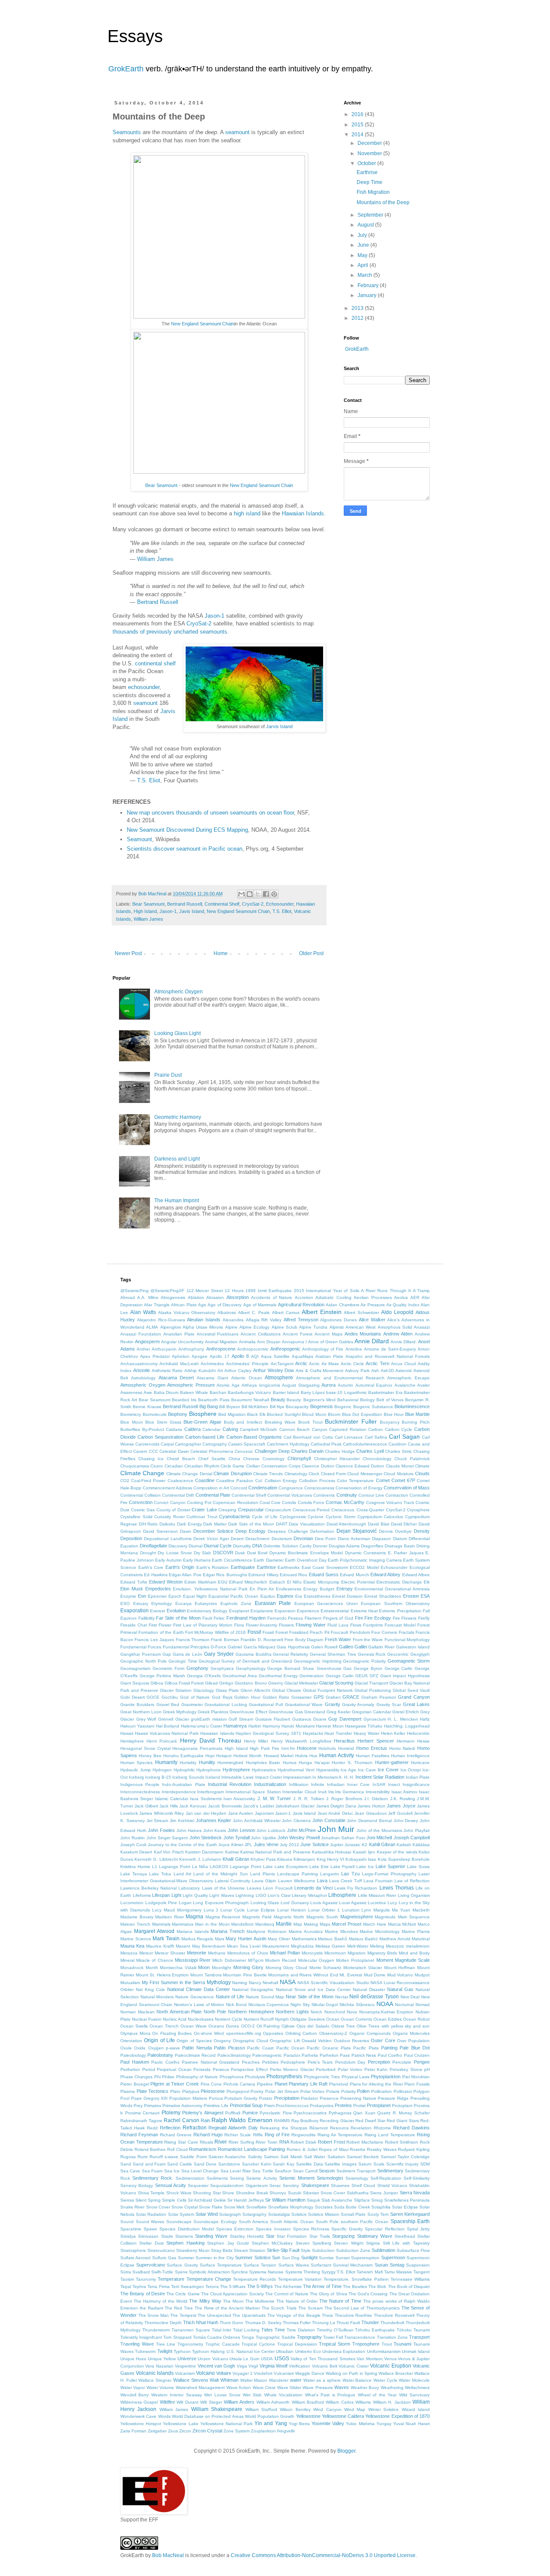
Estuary (141, 1603)
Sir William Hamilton (285, 2200)
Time (280, 2330)
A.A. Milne (148, 1297)
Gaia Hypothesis (293, 1647)
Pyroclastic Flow (276, 2113)
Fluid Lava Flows (344, 1625)
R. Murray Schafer (411, 2113)
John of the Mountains (379, 1830)
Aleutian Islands (204, 1320)
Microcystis (312, 1953)
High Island (145, 911)
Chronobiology (377, 1459)
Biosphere (203, 1414)
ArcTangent (282, 1364)
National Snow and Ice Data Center (313, 1989)
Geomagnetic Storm (409, 1661)
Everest (157, 1611)
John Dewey (406, 1821)
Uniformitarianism (384, 2351)
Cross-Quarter (370, 1510)
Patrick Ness (364, 2055)
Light (176, 1895)
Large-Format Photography (389, 1874)
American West (361, 1327)
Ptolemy (171, 2113)
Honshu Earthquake (183, 1756)
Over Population (413, 2041)
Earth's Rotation (213, 1567)
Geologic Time (183, 1661)
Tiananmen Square (191, 2330)
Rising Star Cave (181, 2142)
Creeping (227, 1510)
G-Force (218, 1647)
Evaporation (134, 1611)
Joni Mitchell (379, 1838)
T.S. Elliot (282, 911)
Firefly (424, 1618)
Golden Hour (247, 1697)
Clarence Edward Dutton (360, 1466)
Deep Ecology (251, 1531)
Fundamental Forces (141, 1647)
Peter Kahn (376, 2069)
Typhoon (182, 2351)
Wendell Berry (134, 2395)
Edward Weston (166, 1582)
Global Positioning (373, 1690)
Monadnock (132, 1968)
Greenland (315, 1712)
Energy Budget (319, 1589)
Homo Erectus (372, 1748)
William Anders (239, 2402)
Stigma (373, 2243)
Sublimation (383, 2250)
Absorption (238, 1297)
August (366, 225)
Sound (127, 2222)
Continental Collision (141, 1495)
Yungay (384, 2424)
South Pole (327, 2222)
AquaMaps (302, 1356)
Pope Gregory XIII (150, 2098)
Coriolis (289, 1502)
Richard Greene (176, 2135)
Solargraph (230, 2214)
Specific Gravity (347, 2229)
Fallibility (147, 1618)
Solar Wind (207, 2214)
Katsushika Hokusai (332, 1852)
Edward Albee (416, 1575)
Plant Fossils (417, 2084)
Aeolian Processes (373, 1297)
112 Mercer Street (205, 1291)
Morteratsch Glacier (363, 1968)
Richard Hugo (208, 2135)
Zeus (173, 2431)
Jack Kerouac (193, 1806)
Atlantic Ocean (247, 1378)
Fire (359, 1618)
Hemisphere (132, 1741)
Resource (339, 2128)
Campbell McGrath (258, 1429)
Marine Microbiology (380, 1931)
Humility (207, 1762)
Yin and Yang (270, 2423)
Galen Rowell (324, 1647)
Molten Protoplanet (355, 1960)
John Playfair (417, 1830)
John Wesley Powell (299, 1838)
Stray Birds (222, 2250)
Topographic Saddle (276, 2337)
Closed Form (333, 1474)
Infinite (318, 1784)
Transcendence (360, 2337)
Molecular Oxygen (316, 1960)
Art (220, 1371)
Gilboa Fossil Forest (184, 1683)
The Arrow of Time (322, 2286)
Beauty (278, 1400)
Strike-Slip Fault (283, 2250)
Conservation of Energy (359, 1488)
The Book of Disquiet (409, 2287)
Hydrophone (209, 1770)
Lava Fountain (378, 1881)
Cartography (215, 1444)
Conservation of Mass (407, 1488)
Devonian (303, 1538)
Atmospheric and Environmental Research (340, 1378)
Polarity (348, 2091)
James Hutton (371, 1806)
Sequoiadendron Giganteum (239, 2185)
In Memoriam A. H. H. (333, 1777)
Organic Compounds (370, 2033)
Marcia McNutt (402, 1924)
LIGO (261, 1895)
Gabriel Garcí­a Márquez (252, 1647)
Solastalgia (279, 2214)
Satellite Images (341, 2164)
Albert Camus (286, 1313)
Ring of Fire (277, 2135)
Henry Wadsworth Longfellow (301, 1741)
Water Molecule (414, 2380)
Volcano (205, 2373)
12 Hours (234, 1291)
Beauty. (294, 1400)
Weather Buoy (365, 2388)
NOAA (385, 2004)
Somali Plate (353, 2214)
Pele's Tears (320, 2062)
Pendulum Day (350, 2062)
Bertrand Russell (158, 602)
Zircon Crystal (207, 2431)
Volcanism (185, 2373)
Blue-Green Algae (202, 1422)
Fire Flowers (405, 1618)
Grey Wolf (146, 1719)
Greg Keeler (339, 1712)
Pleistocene (213, 2091)
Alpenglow (171, 1327)
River (221, 2142)
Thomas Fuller (297, 2323)
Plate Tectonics (153, 2091)
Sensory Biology (137, 2185)
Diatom (400, 1539)
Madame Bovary (137, 1917)
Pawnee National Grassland (211, 2062)
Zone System (237, 2431)
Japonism (264, 1813)
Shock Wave (179, 2193)
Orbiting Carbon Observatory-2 (316, 2033)
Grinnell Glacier (174, 1719)
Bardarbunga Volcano (249, 1392)
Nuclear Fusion (147, 2019)
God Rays (222, 1697)
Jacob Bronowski (225, 1806)
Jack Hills (168, 1806)
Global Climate (287, 1690)
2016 (358, 114)
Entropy (345, 1589)
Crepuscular (251, 1510)
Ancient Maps (328, 1334)
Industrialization (270, 1784)
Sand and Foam (149, 2164)
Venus (390, 2359)
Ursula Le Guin (244, 2359)
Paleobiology (133, 2055)
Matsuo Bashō (364, 1939)
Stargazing (343, 2236)
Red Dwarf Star (370, 2121)
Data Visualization (307, 1524)
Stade (167, 2236)
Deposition (131, 1538)
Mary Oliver (279, 1939)
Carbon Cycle (399, 1429)
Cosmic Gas (143, 1510)
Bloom (334, 1414)
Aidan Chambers (342, 1305)
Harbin (255, 1726)
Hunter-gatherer (392, 1762)
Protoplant (402, 2106)
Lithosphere (342, 1895)
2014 (358, 135)
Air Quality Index (403, 1305)
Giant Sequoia (135, 1683)
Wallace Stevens (191, 2380)
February (369, 285)
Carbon (376, 1429)
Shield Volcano (392, 2185)
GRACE (351, 1697)
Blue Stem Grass (163, 1422)
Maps (325, 1924)
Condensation (263, 1488)
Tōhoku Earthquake (375, 2330)
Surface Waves (294, 2265)
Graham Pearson (379, 1697)
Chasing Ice (151, 1459)
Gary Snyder (219, 1654)
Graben (333, 1697)
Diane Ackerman (354, 1539)
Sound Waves (150, 2222)
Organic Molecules (411, 2033)
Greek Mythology (180, 1712)
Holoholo (327, 1748)
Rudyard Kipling (414, 2149)
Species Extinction (235, 2229)
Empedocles (158, 1589)
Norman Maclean (137, 2012)
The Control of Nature (287, 2294)
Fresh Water (338, 1639)
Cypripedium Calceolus (380, 1517)
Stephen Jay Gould (228, 2243)
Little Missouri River (377, 1895)
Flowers (286, 1625)
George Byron (368, 1668)
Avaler (423, 1385)
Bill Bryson (229, 1407)
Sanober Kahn (257, 2164)
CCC (154, 1451)
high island (247, 513)
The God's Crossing (368, 2294)
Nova (352, 2012)
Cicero (157, 1466)
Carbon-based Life (205, 1437)
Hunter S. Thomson (352, 1763)
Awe (148, 1392)
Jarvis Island (279, 726)
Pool (125, 2098)
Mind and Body (414, 1953)
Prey (138, 2106)
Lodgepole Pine (161, 1903)
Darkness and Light (177, 1159)
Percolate (402, 2062)
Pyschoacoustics (310, 2113)
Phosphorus (232, 2077)
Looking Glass (265, 1903)
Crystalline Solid (136, 1517)
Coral (265, 1502)
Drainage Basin (400, 1546)
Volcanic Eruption (390, 2366)
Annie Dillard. (404, 1342)
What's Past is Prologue (330, 2395)
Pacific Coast (260, 2048)
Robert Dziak (303, 2142)
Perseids (202, 2069)
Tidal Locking (246, 2330)
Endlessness (289, 1589)
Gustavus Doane (309, 1719)
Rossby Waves (382, 2149)
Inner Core (358, 1784)
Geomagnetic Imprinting (318, 1661)
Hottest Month (247, 1756)
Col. (259, 1481)
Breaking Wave (280, 1422)
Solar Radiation (151, 2214)
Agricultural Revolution (301, 1305)
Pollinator (403, 2091)
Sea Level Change (200, 2171)
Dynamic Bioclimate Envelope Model (306, 1553)
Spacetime (131, 2229)
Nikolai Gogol (325, 2005)
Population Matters (188, 2098)
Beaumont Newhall (250, 1400)
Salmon (271, 2157)
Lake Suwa (418, 1867)
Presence (329, 2098)
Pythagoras (340, 2113)
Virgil (253, 2366)
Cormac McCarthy (345, 1502)
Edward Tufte (134, 1582)
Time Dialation (301, 2330)
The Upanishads (249, 2315)
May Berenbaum (209, 1946)
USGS (282, 2359)
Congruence (291, 1488)
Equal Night (195, 1596)
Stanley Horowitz (247, 2236)
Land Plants (263, 1874)
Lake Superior (390, 1866)
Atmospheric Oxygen (179, 992)
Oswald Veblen (317, 2041)
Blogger (346, 2451)
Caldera (192, 1429)
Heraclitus (344, 1741)
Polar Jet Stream (282, 2091)
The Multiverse (260, 2301)
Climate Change (142, 1473)
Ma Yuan (401, 1910)
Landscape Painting (298, 1874)
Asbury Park (357, 1371)
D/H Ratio (148, 1524)
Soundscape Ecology (215, 2222)
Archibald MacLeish (179, 1364)
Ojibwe (288, 2026)
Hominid (346, 1748)
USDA (267, 2359)
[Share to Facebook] (266, 894)
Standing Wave (211, 2236)
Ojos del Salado (313, 2026)
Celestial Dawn (174, 1451)
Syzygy (328, 2272)
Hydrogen (162, 1770)
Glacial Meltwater (301, 1683)
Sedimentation (190, 2178)
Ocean (333, 2019)
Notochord (335, 2012)
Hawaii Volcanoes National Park (167, 1733)
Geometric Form (169, 1668)
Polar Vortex (313, 2091)
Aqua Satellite (275, 1356)
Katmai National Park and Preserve (275, 1852)
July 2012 (289, 1845)
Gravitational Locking (226, 1705)
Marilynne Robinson (267, 1931)
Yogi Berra (299, 2424)
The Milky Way (205, 2301)
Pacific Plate (366, 2048)
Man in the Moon (212, 1924)
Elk (427, 1582)
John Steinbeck (206, 1838)
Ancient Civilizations (261, 1334)
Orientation (131, 2041)
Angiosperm (147, 1342)
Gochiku (170, 1697)
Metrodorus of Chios (248, 1953)
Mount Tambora (206, 1975)
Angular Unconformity (182, 1342)
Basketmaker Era (385, 1392)
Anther (143, 1349)
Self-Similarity (417, 2178)
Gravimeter (192, 1705)
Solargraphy (254, 2214)
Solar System (181, 2214)
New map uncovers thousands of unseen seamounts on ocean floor (210, 813)
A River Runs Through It (386, 1291)
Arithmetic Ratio (167, 1371)
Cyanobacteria (234, 1516)
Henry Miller (256, 1741)
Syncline (240, 2272)
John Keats (215, 1830)
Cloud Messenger (365, 1474)
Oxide (140, 2048)
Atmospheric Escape (408, 1378)
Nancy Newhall (264, 1983)
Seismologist (330, 2178)
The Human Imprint (177, 1201)
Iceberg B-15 (158, 1777)
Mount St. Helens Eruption (162, 1975)
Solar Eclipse (405, 2207)
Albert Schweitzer (361, 1313)
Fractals (406, 1632)
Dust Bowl (257, 1553)
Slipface (362, 2200)
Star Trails (320, 2236)
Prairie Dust (168, 1075)
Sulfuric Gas (164, 2258)
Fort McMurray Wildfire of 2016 (216, 1632)
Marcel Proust (347, 1924)
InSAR (379, 1784)
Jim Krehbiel (182, 1821)
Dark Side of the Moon (251, 1524)
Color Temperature (355, 1481)
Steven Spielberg (313, 2243)
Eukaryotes (206, 1603)
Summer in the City (214, 2258)
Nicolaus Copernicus (269, 2005)
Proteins (343, 2105)
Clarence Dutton (318, 1466)
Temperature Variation (300, 2279)
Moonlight (222, 1968)
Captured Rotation (348, 1429)
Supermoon (393, 2257)
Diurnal (196, 1546)
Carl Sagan (404, 1437)
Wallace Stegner (155, 2380)
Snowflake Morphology (291, 2207)
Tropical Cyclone (258, 2344)
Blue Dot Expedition (362, 1414)
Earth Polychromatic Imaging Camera (365, 1560)
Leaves (254, 1888)
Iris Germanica (350, 1792)
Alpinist (337, 1327)
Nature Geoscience (195, 1997)
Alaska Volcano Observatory (187, 1313)
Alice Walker (372, 1320)
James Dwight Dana (336, 1806)
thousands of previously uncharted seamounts (170, 632)
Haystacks (313, 1733)
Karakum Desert (136, 1852)
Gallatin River (381, 1647)
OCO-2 (248, 2026)
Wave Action (239, 2388)
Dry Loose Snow (175, 1553)
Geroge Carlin (340, 1676)
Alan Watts (143, 1312)
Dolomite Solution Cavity (287, 1546)
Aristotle (142, 1370)
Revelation (361, 2128)
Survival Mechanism (353, 2265)
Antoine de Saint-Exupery (390, 1349)
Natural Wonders (157, 1997)
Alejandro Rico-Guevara (161, 1320)
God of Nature (195, 1697)
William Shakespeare (217, 2409)
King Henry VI (330, 1859)
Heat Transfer (338, 1733)
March (365, 275)
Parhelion (329, 2055)
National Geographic (253, 1989)
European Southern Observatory (395, 1603)
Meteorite (197, 1953)
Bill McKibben (255, 1407)
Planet (281, 2084)
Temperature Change (209, 2279)
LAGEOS (219, 1867)
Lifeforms (142, 1895)
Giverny (276, 1683)
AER (415, 1297)
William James (155, 559)
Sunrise (326, 2258)
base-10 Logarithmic (346, 1392)
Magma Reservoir (223, 1917)
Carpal (167, 1444)
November (370, 153)
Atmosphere (279, 1378)
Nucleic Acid (175, 2019)
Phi (157, 2077)
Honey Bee (150, 1756)
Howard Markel (279, 1756)
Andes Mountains (363, 1334)
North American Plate (179, 2012)
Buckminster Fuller (351, 1421)
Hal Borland (168, 1726)
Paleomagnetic (267, 2055)
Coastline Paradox (235, 1481)
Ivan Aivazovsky (239, 1799)
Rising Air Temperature (340, 2135)
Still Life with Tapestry (406, 2243)
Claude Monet (400, 1466)
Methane (217, 1953)
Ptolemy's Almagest (203, 2113)
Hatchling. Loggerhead (407, 1726)
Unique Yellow (162, 2359)
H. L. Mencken (403, 1719)
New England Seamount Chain (203, 324)
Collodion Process (317, 1481)
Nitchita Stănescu (357, 2005)
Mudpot (422, 1975)
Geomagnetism (135, 1668)
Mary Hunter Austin (246, 1939)
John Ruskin (133, 1838)
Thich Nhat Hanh (201, 2322)
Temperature (171, 2279)
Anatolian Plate (179, 1334)
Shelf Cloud (363, 2185)
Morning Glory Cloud (286, 1968)
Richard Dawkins (411, 2128)
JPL (248, 1845)
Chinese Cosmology (264, 1459)
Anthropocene (221, 1349)
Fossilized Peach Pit (309, 1632)
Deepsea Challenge (288, 1531)
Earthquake (243, 1567)
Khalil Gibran (236, 1859)
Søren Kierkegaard (410, 2214)
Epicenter (157, 1596)
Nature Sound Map (265, 1997)
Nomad (423, 2005)
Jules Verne (266, 1844)
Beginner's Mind (319, 1400)
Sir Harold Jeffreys (245, 2200)
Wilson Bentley (295, 2409)
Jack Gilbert (146, 1806)
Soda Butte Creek (352, 2207)
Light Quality (195, 1895)
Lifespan (161, 1895)
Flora (239, 1625)
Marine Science (136, 1939)
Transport (419, 2337)
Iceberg (136, 1777)
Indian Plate (418, 1777)
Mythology (219, 1982)
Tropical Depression (297, 2344)
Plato (175, 2091)
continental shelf (155, 663)
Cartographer (188, 1444)
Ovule (126, 2048)
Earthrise (367, 172)
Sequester (198, 2185)
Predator (309, 2098)
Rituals (206, 2142)
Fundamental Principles (186, 1647)
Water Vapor (133, 2388)
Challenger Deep (272, 1451)
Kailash (404, 1845)
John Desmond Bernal (369, 1821)
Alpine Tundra (313, 1327)
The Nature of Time (340, 2301)
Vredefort (263, 2373)
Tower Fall (333, 2337)
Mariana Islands (193, 1931)
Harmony (271, 1726)
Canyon (320, 1429)
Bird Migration (232, 1414)
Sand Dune (205, 2164)
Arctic (301, 1363)
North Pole (215, 2012)
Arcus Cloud (403, 1364)
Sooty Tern (378, 2214)
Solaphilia (381, 2207)
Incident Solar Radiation (380, 1777)
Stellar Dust (151, 2243)
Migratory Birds (382, 1953)
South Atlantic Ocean (292, 2222)
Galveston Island (413, 1647)
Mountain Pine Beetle (245, 1975)
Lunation (351, 1910)
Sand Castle (180, 2164)
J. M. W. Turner (274, 1798)
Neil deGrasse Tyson (374, 1997)
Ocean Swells (134, 2026)
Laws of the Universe (223, 1888)
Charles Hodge (340, 1451)
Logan (185, 1903)
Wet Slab (252, 2395)
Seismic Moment (297, 2178)
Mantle (284, 1924)
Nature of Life (230, 1997)
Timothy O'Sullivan (335, 2330)
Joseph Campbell (412, 1838)
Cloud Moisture (399, 1474)
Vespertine (185, 2366)
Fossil (254, 1632)
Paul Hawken (135, 2062)
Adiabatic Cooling (333, 1297)
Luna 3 (211, 1910)
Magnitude (385, 1917)
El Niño (294, 1582)
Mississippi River (193, 1960)
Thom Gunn (231, 2323)
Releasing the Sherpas (284, 2128)
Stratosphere (133, 2250)
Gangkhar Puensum (141, 1654)
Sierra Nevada (415, 2193)
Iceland (213, 1777)
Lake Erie (319, 1867)
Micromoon (335, 1953)
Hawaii (127, 1733)
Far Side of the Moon (178, 1618)
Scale (379, 2164)
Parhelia (310, 2055)
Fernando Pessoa (285, 1618)
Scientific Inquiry (403, 2164)
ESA (425, 1596)
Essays (135, 36)
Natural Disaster (369, 1989)
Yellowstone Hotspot (141, 2424)
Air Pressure (373, 1305)
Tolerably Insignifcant (141, 2337)
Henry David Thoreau (211, 1740)
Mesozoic (395, 1946)
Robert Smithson (402, 2142)
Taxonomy (146, 2279)
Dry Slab (203, 1553)
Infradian (336, 1784)
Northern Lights (292, 2012)
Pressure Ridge (393, 2098)
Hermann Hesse (413, 1741)
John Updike (263, 1838)
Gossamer (301, 1697)
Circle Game (232, 1466)
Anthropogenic (285, 1349)
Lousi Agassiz (353, 1903)
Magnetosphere (357, 1917)
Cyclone (316, 1517)
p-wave (173, 2048)
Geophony (197, 1668)
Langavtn (330, 1874)
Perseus (221, 2069)
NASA (288, 1982)
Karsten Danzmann (204, 1852)
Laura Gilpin (264, 1881)
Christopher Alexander (337, 1459)
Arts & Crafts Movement (319, 1371)
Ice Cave (367, 1770)
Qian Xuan (364, 2113)
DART (282, 1524)
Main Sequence (414, 1917)
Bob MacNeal (168, 2555)
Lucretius (377, 1903)
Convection (141, 1502)
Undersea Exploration (344, 2351)
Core (276, 1502)
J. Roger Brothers (344, 1799)
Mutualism (130, 1983)
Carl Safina (376, 1437)
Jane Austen (241, 1813)
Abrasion (215, 1297)
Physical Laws (356, 2077)
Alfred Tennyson (301, 1320)
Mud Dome (375, 1975)
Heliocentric (418, 1733)
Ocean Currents (356, 2019)
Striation (257, 2250)
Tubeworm (145, 2351)
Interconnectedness (140, 1792)
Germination (312, 1676)
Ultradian (285, 2351)
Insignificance (416, 1784)
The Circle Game (183, 2294)
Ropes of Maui (333, 2149)
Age (202, 1305)
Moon (204, 1967)
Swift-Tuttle (162, 2272)
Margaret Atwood (154, 1931)
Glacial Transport (371, 1683)
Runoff (156, 2157)
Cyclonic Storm (341, 1517)
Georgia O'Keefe (204, 1676)
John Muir (336, 1829)
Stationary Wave (375, 2236)
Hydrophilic (184, 1770)
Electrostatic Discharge (399, 1582)
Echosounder (280, 904)
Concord (239, 1488)
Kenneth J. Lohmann (200, 1859)
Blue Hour (394, 1414)
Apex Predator (155, 1356)
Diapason (382, 1539)
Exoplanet (239, 1611)
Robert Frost (332, 2142)
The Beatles (355, 2287)
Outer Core (383, 2040)
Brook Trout (310, 1422)
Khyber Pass (263, 1859)
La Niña (200, 1867)
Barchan (218, 1392)
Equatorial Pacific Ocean (233, 1596)
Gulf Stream (241, 1719)
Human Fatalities (373, 1756)
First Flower (160, 1625)
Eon (142, 1596)
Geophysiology (251, 1668)
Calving (230, 1429)
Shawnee (340, 2185)
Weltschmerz (417, 2388)
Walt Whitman (224, 2380)
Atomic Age (228, 1385)
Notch (316, 2012)
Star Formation (292, 2236)
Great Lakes (416, 1704)
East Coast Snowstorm (325, 1567)
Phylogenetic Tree (322, 2077)
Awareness (131, 1392)
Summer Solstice (253, 2257)
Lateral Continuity (232, 1881)
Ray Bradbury (305, 2121)
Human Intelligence (410, 1756)
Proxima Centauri (142, 2113)
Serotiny (291, 2185)
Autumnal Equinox (374, 1385)
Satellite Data (310, 2164)
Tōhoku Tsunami (413, 2330)
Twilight (165, 2351)
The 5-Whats (233, 2287)
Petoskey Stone (406, 2069)
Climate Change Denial (189, 1474)
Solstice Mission (324, 2214)
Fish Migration (373, 192)
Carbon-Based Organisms (254, 1437)
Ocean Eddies (388, 2019)
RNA (284, 2142)
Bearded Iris (184, 1400)
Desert (237, 1539)
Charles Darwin (307, 1451)
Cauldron (397, 1444)
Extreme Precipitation (400, 1611)
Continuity (347, 1495)
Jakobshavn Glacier (295, 1806)
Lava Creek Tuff (345, 1881)
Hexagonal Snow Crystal (145, 1748)
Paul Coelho (390, 2055)
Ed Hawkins (156, 1575)
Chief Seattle (212, 1459)
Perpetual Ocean (174, 2069)
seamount (237, 132)
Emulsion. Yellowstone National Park (210, 1589)
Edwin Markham (200, 1582)
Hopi (210, 1756)
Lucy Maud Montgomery (177, 1910)
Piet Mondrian (416, 2077)
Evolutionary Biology (207, 1611)
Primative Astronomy (182, 2106)
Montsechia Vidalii (178, 1968)
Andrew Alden (398, 1334)
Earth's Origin (180, 1567)
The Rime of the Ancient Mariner (227, 2308)
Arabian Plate (329, 1356)
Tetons (212, 2287)
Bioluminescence (412, 1406)
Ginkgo (226, 1683)
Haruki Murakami (298, 1726)
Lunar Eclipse (261, 1910)
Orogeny (222, 2041)
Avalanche (405, 1385)
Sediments (217, 2178)
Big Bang (209, 1406)
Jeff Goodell (400, 1813)
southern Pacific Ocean (365, 2222)
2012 (358, 318)
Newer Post (128, 953)
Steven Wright (348, 2243)
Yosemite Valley (328, 2423)
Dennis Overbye (395, 1531)
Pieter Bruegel (135, 2084)
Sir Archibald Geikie (207, 2200)
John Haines (189, 1830)
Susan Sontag (390, 2265)
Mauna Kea (132, 1946)
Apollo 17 (220, 1356)
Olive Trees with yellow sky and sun (393, 2026)
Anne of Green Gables (331, 1342)
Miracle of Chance (154, 1960)
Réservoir (319, 2128)
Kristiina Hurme (135, 1867)
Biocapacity (297, 1407)
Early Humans (197, 1560)
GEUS (362, 1676)
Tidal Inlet (222, 2330)
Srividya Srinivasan (139, 2236)
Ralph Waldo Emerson (242, 2120)
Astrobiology (143, 1378)
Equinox (285, 1596)
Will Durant (187, 2402)
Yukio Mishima (360, 2424)
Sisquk (313, 2200)
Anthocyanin (164, 1349)
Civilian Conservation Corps (273, 1466)
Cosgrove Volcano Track (390, 1502)
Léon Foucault (278, 1888)
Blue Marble (418, 1414)
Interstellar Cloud (299, 1792)
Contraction (397, 1495)
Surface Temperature (221, 2265)
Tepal (126, 2287)
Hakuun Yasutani (137, 1726)
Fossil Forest (275, 1632)
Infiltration (299, 1784)
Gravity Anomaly (358, 1705)
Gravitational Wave (304, 1705)
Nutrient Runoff (259, 2019)
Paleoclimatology (234, 2055)
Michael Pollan (285, 1953)
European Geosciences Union (326, 1603)
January (368, 295)
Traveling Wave (137, 2344)
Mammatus (183, 1924)
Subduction (323, 2250)
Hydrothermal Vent (296, 1770)
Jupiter (337, 1845)
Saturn (365, 2164)
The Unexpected (214, 2315)
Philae (168, 2077)
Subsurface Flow (413, 2250)
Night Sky (300, 2005)
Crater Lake (204, 1510)
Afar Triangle (157, 1305)
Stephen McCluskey (272, 2243)
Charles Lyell (370, 1451)
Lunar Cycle (233, 1910)
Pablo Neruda (197, 2048)
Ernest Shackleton (383, 1596)
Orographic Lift (285, 2041)
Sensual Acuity (171, 2185)
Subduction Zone (353, 2250)
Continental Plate (213, 1495)
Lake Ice (365, 1867)
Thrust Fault (348, 2323)
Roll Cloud (177, 2149)
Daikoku (167, 1524)
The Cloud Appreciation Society (232, 2294)
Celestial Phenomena (212, 1451)
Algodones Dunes (338, 1320)
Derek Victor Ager (211, 1539)
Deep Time (370, 182)
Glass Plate (227, 1690)
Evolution (176, 1611)
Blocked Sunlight (284, 1414)
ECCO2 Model (364, 1567)
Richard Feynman (139, 2135)
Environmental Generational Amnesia (392, 1589)
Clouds (422, 1473)
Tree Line (166, 2344)
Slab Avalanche (337, 2200)
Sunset (343, 2258)
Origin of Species (194, 2041)
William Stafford (261, 2409)
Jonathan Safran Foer (343, 1838)
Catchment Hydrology (288, 1444)
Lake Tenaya (134, 1874)
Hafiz (425, 1719)
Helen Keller (393, 1733)
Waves (342, 2387)
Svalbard (141, 2272)
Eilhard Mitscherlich (248, 1582)
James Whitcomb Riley (162, 1813)
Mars (220, 1939)
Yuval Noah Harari (411, 2424)
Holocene (307, 1748)
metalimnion (418, 1946)
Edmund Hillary (263, 1575)
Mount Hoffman (400, 1968)
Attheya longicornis (261, 1385)
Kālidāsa (421, 1845)
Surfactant (321, 2265)
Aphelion (181, 1356)
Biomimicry (131, 1414)
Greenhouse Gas (286, 1712)
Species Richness (311, 2229)
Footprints (373, 1625)
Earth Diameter (268, 1560)
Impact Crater (269, 1777)
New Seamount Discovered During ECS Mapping (187, 830)
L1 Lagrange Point (171, 1867)
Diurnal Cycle (218, 1546)
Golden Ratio (276, 1697)
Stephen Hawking (185, 2243)
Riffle (258, 2135)
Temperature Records (254, 2279)
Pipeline (265, 2084)
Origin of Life (159, 2040)
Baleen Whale (194, 1392)
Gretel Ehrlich (406, 1712)
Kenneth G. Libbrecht (156, 1859)
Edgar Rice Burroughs (225, 1575)
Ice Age (348, 1770)
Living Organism (414, 1895)
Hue (313, 1756)
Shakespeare (315, 2185)
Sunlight (309, 2257)
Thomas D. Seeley (263, 2323)
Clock (314, 1474)
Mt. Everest (351, 1975)
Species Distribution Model (186, 2229)
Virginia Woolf (273, 2366)
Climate (422, 1466)
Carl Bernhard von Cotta (308, 1437)
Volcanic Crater (353, 2366)
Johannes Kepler (214, 1820)
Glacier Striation (176, 1690)
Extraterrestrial (335, 1611)
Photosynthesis (284, 2077)
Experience (308, 1611)
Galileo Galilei (353, 1647)
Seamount (139, 839)
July (363, 235)
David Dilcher (404, 1524)
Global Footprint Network (328, 1690)
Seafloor (283, 2171)
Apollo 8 (240, 1356)
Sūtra (126, 2272)
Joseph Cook (133, 1845)
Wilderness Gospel (139, 2402)
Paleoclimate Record (195, 2055)
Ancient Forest (298, 1334)
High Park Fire (264, 1748)
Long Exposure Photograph (221, 1903)
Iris (331, 1792)
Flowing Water (311, 1625)
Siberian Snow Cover (324, 2193)
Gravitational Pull (266, 1705)
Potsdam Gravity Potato (248, 2098)
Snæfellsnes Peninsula (407, 2200)
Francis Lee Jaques (154, 1640)
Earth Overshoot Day (306, 1560)
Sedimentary (390, 2171)
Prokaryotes (322, 2106)
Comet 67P (403, 1480)
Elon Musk (132, 1589)
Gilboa (157, 1683)
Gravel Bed (168, 1705)
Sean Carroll (305, 2171)
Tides (267, 2330)
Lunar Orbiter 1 (324, 1910)
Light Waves (222, 1895)
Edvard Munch (354, 1575)
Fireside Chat (134, 1625)
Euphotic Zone (236, 1603)
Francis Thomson (193, 1640)
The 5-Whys (260, 2286)
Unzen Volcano (213, 2359)
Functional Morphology (407, 1640)
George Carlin (399, 1668)
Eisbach (277, 1582)
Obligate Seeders (307, 2019)
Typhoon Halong (208, 2351)
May (363, 255)
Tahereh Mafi (370, 2272)
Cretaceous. (343, 1510)
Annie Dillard (372, 1341)
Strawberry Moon (193, 2250)
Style (306, 2250)
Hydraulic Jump (136, 1770)
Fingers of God (338, 1618)
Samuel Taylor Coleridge (405, 2157)
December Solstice (214, 1531)
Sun (276, 2257)
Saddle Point (193, 2157)
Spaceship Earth (410, 2221)
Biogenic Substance (373, 1407)
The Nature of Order (297, 2301)
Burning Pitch (416, 1422)
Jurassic (353, 1845)
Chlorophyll (299, 1458)
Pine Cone (211, 2084)
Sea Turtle (263, 2171)
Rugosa (128, 2157)
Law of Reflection (412, 1881)
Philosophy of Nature (197, 2077)
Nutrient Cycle (229, 2019)
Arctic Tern (377, 1363)
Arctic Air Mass (324, 1364)
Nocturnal (404, 2005)
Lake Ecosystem (291, 1867)
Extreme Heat (364, 1611)
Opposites (273, 2033)
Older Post (311, 953)
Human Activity (337, 1755)
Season (327, 2171)
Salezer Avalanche (227, 2157)
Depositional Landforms (168, 1539)
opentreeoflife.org (244, 2033)
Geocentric (398, 1654)
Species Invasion (273, 2229)
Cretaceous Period (311, 1510)
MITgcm (256, 1960)
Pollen (363, 2091)
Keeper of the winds (397, 1852)
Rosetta (357, 2149)
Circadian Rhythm (202, 1466)
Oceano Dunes (224, 2026)
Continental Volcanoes (290, 1495)
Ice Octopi (411, 1770)
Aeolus (401, 1297)
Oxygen (156, 2048)
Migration (357, 1953)
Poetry (257, 2091)
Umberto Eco (308, 2351)
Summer (186, 2258)
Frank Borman (225, 1640)
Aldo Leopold (397, 1312)
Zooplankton (263, 2431)
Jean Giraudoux (370, 1813)
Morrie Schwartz (325, 1968)
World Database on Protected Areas (208, 2416)
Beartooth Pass (214, 1400)
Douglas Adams (344, 1546)
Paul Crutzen (417, 2055)
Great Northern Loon (141, 1712)
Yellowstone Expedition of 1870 (397, 2416)
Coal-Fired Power (148, 1481)
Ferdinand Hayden (246, 1618)
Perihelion (130, 2069)
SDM (425, 2164)
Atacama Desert (176, 1378)
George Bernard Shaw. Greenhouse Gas (309, 1668)
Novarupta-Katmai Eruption (387, 2012)
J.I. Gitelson (376, 1799)
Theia (327, 2315)
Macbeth (421, 1910)
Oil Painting (268, 2026)
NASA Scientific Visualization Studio (333, 1983)
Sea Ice (172, 2171)
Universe (187, 2359)
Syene (181, 2272)
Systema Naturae (266, 2272)
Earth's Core (151, 1567)
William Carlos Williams (348, 2402)
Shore (228, 2193)
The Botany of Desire (143, 2294)
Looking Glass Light (177, 1033)
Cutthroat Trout (202, 1517)
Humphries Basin (263, 1763)
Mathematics (304, 1939)
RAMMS (282, 2121)
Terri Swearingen (188, 2287)
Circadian (174, 1466)
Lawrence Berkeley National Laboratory (160, 1888)
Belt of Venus (390, 1400)
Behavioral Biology (356, 1400)
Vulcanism (284, 2373)
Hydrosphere (236, 1770)
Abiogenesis (173, 1297)
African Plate (184, 1305)
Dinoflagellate (153, 1546)
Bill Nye (277, 1407)
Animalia (247, 1342)
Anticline (354, 1349)
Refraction (195, 2128)
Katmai (232, 1852)
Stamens (184, 2236)
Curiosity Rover (170, 1517)
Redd (152, 2128)
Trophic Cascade (223, 2344)
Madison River (170, 1917)
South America (254, 2222)
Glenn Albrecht (255, 1690)
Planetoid (339, 2084)
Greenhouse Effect (248, 1712)
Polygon (422, 2091)
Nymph (282, 2019)
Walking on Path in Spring (351, 2373)
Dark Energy (189, 1524)
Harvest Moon (330, 1726)
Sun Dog (291, 2258)
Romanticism (203, 2149)
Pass (345, 2055)
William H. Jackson (392, 2402)
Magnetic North (289, 1917)
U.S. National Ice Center (251, 2351)
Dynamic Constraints (366, 1553)
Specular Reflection (385, 2229)
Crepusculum (278, 1510)
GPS (319, 1697)
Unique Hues (133, 2359)
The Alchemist (288, 2287)
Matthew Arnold (395, 1939)
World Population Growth (270, 2416)
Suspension (418, 2265)
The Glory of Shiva (328, 2294)
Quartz (384, 2113)
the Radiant (151, 2308)
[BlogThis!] (250, 894)
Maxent (183, 1946)
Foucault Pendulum (350, 1632)
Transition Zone (392, 2337)
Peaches (251, 2062)
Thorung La (324, 2323)
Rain (205, 2120)
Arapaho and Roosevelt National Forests (388, 1356)
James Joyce (401, 1806)
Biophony (178, 1414)
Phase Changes (136, 2077)
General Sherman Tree (333, 1654)
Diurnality (242, 1546)
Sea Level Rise (236, 2171)
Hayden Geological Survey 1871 (268, 1733)
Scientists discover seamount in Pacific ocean (185, 849)
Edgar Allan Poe (185, 1575)
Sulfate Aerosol (135, 2258)
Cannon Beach (295, 1429)
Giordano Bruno (251, 1683)
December (370, 143)
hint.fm (288, 1748)
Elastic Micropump (321, 1582)
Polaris (333, 2091)
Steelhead (405, 2236)
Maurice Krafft (160, 1946)
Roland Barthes (150, 2149)
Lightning (245, 1895)
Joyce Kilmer (231, 1845)
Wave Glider (289, 2388)
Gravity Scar (389, 1705)
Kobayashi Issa (361, 1859)
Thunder (370, 2322)
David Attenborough (347, 1524)
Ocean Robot (416, 2019)
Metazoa (129, 1953)
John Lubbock (271, 1830)
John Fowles (161, 1830)
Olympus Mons (135, 2033)
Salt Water (315, 2157)
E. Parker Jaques (406, 1553)
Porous (216, 2098)
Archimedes (212, 1364)
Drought (148, 1553)
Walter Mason (254, 2380)
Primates (153, 2106)
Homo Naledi (402, 1748)
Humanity (166, 1762)
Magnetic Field (257, 1917)
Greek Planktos (213, 1712)
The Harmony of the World (160, 2301)
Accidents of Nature (272, 1297)
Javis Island (192, 911)
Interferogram (211, 1792)
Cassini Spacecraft (247, 1444)
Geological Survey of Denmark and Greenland (245, 1661)
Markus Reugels (197, 1939)
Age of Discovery (225, 1305)
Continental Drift (178, 1495)
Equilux (268, 1596)
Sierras (127, 2200)
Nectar (342, 1997)
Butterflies (130, 1429)
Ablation (196, 1297)
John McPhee (302, 1830)
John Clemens (296, 1821)
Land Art (182, 1874)
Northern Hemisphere (251, 2012)
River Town (267, 2142)
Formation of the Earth (161, 1632)
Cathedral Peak (326, 1444)
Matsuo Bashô (333, 1939)
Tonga (248, 2337)
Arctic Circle (352, 1364)
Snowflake (257, 2207)
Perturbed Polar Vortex (339, 2069)
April (364, 265)
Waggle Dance (310, 2373)
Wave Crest (264, 2388)
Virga (242, 2366)
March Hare (375, 1924)
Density (422, 1531)
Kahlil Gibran (382, 1844)
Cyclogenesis (293, 1517)
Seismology (357, 2178)
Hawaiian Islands (303, 513)
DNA (257, 1546)
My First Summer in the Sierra (174, 1982)
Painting (389, 2048)
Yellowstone (308, 2416)
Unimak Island (416, 2351)
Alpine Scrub (284, 1327)
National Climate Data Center (199, 1989)
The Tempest (183, 2315)
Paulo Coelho (165, 2062)
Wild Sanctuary (414, 2395)
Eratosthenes (317, 1596)
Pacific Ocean (290, 2048)
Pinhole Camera (240, 2084)
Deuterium (282, 1539)
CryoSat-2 (199, 623)
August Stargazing (301, 1385)
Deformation (322, 1531)
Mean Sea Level (244, 1946)
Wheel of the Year (377, 2395)
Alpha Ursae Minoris (203, 1327)
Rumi (142, 2157)
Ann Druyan (269, 1342)
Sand (126, 2164)
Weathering (392, 2388)
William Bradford (308, 2402)
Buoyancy (390, 1422)
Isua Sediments (206, 1799)
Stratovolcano (161, 2250)
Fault (207, 1618)
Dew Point (325, 1539)
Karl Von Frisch (169, 1852)
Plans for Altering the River (376, 2084)
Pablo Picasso (229, 2048)
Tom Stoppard (177, 2337)
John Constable (329, 1820)
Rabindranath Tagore (141, 2121)
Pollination (382, 2091)
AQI (255, 1356)
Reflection (170, 2128)
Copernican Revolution (235, 1502)
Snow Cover (158, 2207)
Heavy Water (367, 1733)
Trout (387, 2344)
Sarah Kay (284, 2164)
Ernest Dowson (347, 1596)
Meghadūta (302, 1946)
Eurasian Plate (273, 1603)
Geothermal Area (240, 1676)
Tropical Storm (335, 2344)
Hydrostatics (264, 1770)
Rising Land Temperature (390, 2135)
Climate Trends (268, 1474)
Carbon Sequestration (160, 1437)
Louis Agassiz (324, 1903)
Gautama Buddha (254, 1654)
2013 (358, 308)
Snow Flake (211, 2207)
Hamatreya (235, 1726)
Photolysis (255, 2077)
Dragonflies (372, 1546)
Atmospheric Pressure (191, 1385)
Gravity (333, 1704)
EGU (223, 1582)
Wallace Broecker (396, 2373)
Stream (241, 2250)
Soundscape (179, 2222)
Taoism (127, 2279)
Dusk (240, 1553)
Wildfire (167, 2402)
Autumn (345, 1385)
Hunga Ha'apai (314, 1763)
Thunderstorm (156, 2330)
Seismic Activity (261, 2178)
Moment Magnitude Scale (403, 1960)
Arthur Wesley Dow (274, 1370)
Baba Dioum (166, 1392)
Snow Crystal (184, 2207)
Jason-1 (214, 616)
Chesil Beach (181, 1459)
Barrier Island (286, 1392)
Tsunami (402, 2344)
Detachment (257, 1539)
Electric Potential (358, 1582)
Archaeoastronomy (139, 1364)
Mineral (127, 1960)
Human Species (136, 1763)
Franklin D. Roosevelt (262, 1640)
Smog (377, 2200)
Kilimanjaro (304, 1859)
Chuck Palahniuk (412, 1459)
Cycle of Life (265, 1517)
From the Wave (368, 1640)
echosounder (144, 687)
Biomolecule (155, 1414)
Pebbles (270, 2062)
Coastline (205, 1480)
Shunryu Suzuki (285, 2193)
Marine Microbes (341, 1931)
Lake (268, 1867)
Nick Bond (236, 2005)
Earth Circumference (232, 1560)
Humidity (188, 1763)
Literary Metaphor (309, 1895)
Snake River (132, 2207)
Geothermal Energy (278, 1676)
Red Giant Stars (403, 2121)
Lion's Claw (279, 1895)
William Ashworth (273, 2402)
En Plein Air (262, 1589)
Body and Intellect (243, 1422)
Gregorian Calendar (371, 1712)
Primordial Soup (246, 2105)
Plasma (128, 2091)
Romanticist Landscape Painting (251, 2149)
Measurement (276, 1946)
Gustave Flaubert (273, 1719)
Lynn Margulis (376, 1910)
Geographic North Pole (144, 1661)
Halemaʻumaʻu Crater (202, 1726)
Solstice (299, 2214)
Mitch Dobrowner (229, 1960)
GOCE (153, 1697)
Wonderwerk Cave (138, 2416)
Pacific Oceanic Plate (329, 2048)
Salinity (255, 2157)
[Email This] (241, 894)
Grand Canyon (414, 1697)
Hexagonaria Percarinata (197, 1748)
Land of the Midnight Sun (221, 1874)
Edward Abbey (385, 1574)
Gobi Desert (133, 1697)
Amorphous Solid (395, 1327)
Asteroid (403, 1371)
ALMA (152, 1327)
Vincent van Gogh (217, 2366)
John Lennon (241, 1830)
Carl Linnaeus (349, 1437)
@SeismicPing (134, 1291)
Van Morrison (370, 2359)
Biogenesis (322, 1406)
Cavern (140, 1451)
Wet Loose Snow (222, 2395)
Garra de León (188, 1654)
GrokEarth (126, 69)
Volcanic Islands (155, 2373)
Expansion (285, 1611)
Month (152, 1968)
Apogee (200, 1356)
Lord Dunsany (295, 1903)
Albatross (227, 1313)
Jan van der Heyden (206, 1813)
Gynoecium (375, 1719)
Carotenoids (147, 1444)
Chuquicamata (135, 1466)
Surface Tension (260, 2265)
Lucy (392, 1903)
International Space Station (253, 1792)
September (371, 215)
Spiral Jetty (418, 2229)
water (296, 2380)
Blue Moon (132, 1422)
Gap (167, 1654)
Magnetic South (322, 1917)
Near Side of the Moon (310, 1997)
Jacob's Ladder (258, 1806)
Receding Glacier (337, 2121)
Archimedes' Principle (247, 1364)
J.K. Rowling (403, 1799)
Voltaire (224, 2373)
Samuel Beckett (363, 2157)
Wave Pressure (318, 2388)
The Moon (233, 2301)
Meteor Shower (170, 1953)
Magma (194, 1917)
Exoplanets (262, 1611)
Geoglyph (420, 1654)
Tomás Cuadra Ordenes (217, 2337)
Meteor (146, 1953)
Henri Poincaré (162, 1741)
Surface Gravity (182, 2265)
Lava (322, 1881)
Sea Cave (130, 2171)
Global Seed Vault (411, 1690)
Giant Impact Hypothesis (405, 1676)
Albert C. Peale (254, 1313)
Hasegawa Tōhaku (364, 1726)
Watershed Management (200, 2388)
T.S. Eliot (149, 780)
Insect (394, 1784)
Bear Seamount (161, 485)
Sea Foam (152, 2171)
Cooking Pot (199, 1502)
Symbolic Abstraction (209, 2272)
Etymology (162, 1603)
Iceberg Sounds (188, 1777)
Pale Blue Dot (415, 2048)
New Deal (410, 1997)
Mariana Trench (228, 1931)
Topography (309, 2337)
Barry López (313, 1392)
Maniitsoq (265, 1924)
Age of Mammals (260, 1305)
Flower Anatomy (262, 1625)
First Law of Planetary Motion (203, 1625)
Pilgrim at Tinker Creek (175, 2084)
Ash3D (387, 1371)
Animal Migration (221, 1342)
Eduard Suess (324, 1574)
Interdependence (179, 1792)
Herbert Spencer (376, 1741)
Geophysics (222, 1668)
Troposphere (366, 2344)
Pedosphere (293, 2062)
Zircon (185, 2431)
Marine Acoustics (306, 1931)
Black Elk (256, 1414)
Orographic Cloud (251, 2041)
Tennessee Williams (410, 2279)
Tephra (139, 2287)
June (364, 245)
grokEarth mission (209, 1719)
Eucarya (183, 1603)
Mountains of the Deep (383, 202)
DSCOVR (223, 1553)
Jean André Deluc (335, 1813)
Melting (377, 1946)
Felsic (219, 1618)
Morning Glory (249, 1967)
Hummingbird (230, 1763)
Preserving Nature (358, 2098)
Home (221, 953)
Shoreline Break (252, 2193)
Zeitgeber (157, 2431)
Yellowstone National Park (226, 2424)
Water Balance (357, 2380)
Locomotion (132, 1903)
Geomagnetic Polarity (364, 1661)
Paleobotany (160, 2055)
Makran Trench (135, 1924)
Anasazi (422, 1327)
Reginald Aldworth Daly (233, 2128)
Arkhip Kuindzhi (200, 1371)
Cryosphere (418, 1510)
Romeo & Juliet (302, 2149)
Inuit (322, 1792)
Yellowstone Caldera (343, 2416)
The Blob (377, 2287)
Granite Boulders (137, 1705)
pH (427, 2069)
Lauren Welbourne (297, 1881)
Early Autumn (168, 1560)
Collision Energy (281, 1481)
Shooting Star (207, 2193)
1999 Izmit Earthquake (269, 1291)
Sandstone (229, 2164)
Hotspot (224, 1756)
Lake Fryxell (342, 1867)
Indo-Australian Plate (183, 1784)
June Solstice (314, 1844)
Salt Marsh (291, 2157)
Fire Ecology (378, 1618)
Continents (324, 1495)
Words (164, 2416)
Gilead (211, 1683)
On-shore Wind (209, 2033)
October (367, 163)
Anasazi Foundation (141, 1334)
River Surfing (241, 2142)
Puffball (233, 2113)
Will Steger (211, 2402)
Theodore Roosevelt (394, 2315)
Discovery (178, 1546)
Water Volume (160, 2388)
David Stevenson (160, 1531)
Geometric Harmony (178, 1117)
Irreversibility (378, 1792)
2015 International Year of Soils (327, 1291)
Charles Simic (398, 1451)
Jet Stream (157, 1821)
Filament (313, 1618)
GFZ (374, 1676)
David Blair (379, 1524)
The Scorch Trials (279, 2308)
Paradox (292, 2055)
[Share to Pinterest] (274, 894)
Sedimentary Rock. (153, 2178)
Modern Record (281, 1960)
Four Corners (384, 1632)
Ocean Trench (164, 2026)
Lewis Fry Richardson (356, 1888)
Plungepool (238, 2091)
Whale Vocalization (283, 2395)
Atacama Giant (212, 1378)
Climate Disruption (232, 1473)
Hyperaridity (328, 1770)
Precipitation (287, 2098)
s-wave (171, 2157)
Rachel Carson (181, 2120)
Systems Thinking (303, 2272)
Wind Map (355, 2409)
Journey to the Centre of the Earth (182, 1845)
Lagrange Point (246, 1867)
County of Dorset (173, 1510)
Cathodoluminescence (365, 1444)
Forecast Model (400, 1625)
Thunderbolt (392, 2323)
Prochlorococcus (292, 2106)
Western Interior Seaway (177, 2395)
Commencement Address (167, 1488)
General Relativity (290, 1654)
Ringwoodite (304, 2135)
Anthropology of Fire (323, 1349)
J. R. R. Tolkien (309, 1799)
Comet (383, 1480)
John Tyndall (237, 1838)
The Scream (310, 2308)
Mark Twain (166, 1939)
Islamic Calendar (172, 1799)
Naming (240, 1983)
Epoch (175, 1596)
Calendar (211, 1429)
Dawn (186, 1531)
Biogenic (343, 1407)
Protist (359, 2106)
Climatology (296, 1474)
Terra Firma (158, 2287)
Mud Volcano (400, 1975)
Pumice (250, 2113)
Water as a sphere (322, 2380)
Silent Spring (148, 2200)
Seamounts (127, 132)
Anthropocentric (253, 1349)
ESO (125, 1603)
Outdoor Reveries (351, 2041)
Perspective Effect (249, 2069)
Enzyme (128, 1596)
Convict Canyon (170, 1502)
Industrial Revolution (230, 1784)
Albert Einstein (322, 1312)
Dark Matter (215, 1524)
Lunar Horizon (292, 1910)
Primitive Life (216, 2106)
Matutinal (421, 1939)
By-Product (153, 1429)
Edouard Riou (293, 1575)
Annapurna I (294, 1342)
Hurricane (420, 1763)
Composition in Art (211, 1488)
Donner (320, 1546)
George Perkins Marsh (162, 1676)
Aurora (328, 1385)
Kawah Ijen (364, 1852)
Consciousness (319, 1488)
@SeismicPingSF (167, 1291)
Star (270, 2236)
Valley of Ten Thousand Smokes (323, 2359)
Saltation (336, 2157)
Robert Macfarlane (365, 2142)
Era (299, 1596)
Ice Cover (388, 1770)
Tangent (422, 2272)
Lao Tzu (350, 1874)
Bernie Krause (147, 1407)
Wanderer (279, 2380)
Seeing (237, 2178)
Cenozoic (244, 1451)
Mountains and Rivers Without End (303, 1975)
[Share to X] (258, 894)
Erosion (411, 1596)
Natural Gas (400, 1989)
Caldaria (174, 1429)
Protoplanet (379, 2105)
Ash (375, 1371)
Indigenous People (140, 1784)
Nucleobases (201, 2019)
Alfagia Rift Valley (264, 1320)
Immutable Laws (237, 1777)
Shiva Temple (151, 2193)
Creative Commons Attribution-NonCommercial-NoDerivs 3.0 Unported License (323, 2555)
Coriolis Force (311, 1502)
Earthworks (289, 1567)
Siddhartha (358, 2193)
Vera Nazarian (159, 2366)
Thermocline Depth (163, 2323)
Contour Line (371, 1495)
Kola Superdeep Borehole (404, 1859)
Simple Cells (174, 2200)
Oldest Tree (343, 2026)
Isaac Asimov (405, 1792)
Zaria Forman (133, 2431)
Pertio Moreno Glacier (292, 2069)
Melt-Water (358, 1946)
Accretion (304, 1297)
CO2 (125, 1481)
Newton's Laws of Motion (199, 2005)
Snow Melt (234, 2207)
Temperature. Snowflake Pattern (356, 2279)
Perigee (422, 2062)
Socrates (324, 2207)
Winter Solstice (383, 2409)
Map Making (306, 1924)
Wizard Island (416, 2409)
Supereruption (365, 2258)
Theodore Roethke (354, 2315)
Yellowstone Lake (180, 2424)
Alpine (231, 1327)
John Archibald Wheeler (257, 1821)
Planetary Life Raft (308, 2084)
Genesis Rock (372, 1654)
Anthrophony (191, 1349)
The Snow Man (154, 2315)
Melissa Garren (330, 1946)
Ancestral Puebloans (218, 1334)
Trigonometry (190, 2344)
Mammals (161, 1924)
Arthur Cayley (238, 1371)
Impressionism (297, 1777)
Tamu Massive (398, 2272)
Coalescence (180, 1481)
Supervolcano (151, 2265)
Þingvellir (286, 2431)
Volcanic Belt (325, 2366)
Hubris (301, 1756)
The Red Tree (179, 2308)
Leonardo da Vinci (313, 1888)
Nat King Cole (150, 1989)
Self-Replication (386, 2178)
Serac (275, 2185)
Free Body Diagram (304, 1640)
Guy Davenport (345, 1719)
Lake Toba (160, 1874)
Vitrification (299, 2366)
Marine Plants (416, 1931)
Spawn (150, 2229)
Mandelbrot (242, 1924)
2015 (358, 125)
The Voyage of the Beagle (294, 2315)
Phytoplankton (386, 2077)
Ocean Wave (194, 2026)
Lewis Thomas (397, 1888)
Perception (379, 2062)
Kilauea (285, 1859)
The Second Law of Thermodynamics (362, 2308)
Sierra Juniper (384, 2193)
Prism (269, 2106)
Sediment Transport (356, 2171)
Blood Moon (314, 1414)
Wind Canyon (327, 2409)
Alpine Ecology (254, 1327)
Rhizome (382, 2128)
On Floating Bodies (172, 2033)
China (234, 1459)
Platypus (191, 2091)
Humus (290, 1763)
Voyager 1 (243, 2373)
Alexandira (233, 1320)
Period (149, 2069)
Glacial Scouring (336, 1683)
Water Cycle (385, 2380)
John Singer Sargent (167, 1838)
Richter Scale (238, 2135)
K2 (365, 1845)
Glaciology (204, 1690)
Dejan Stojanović (357, 1531)
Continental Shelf (222, 904)
